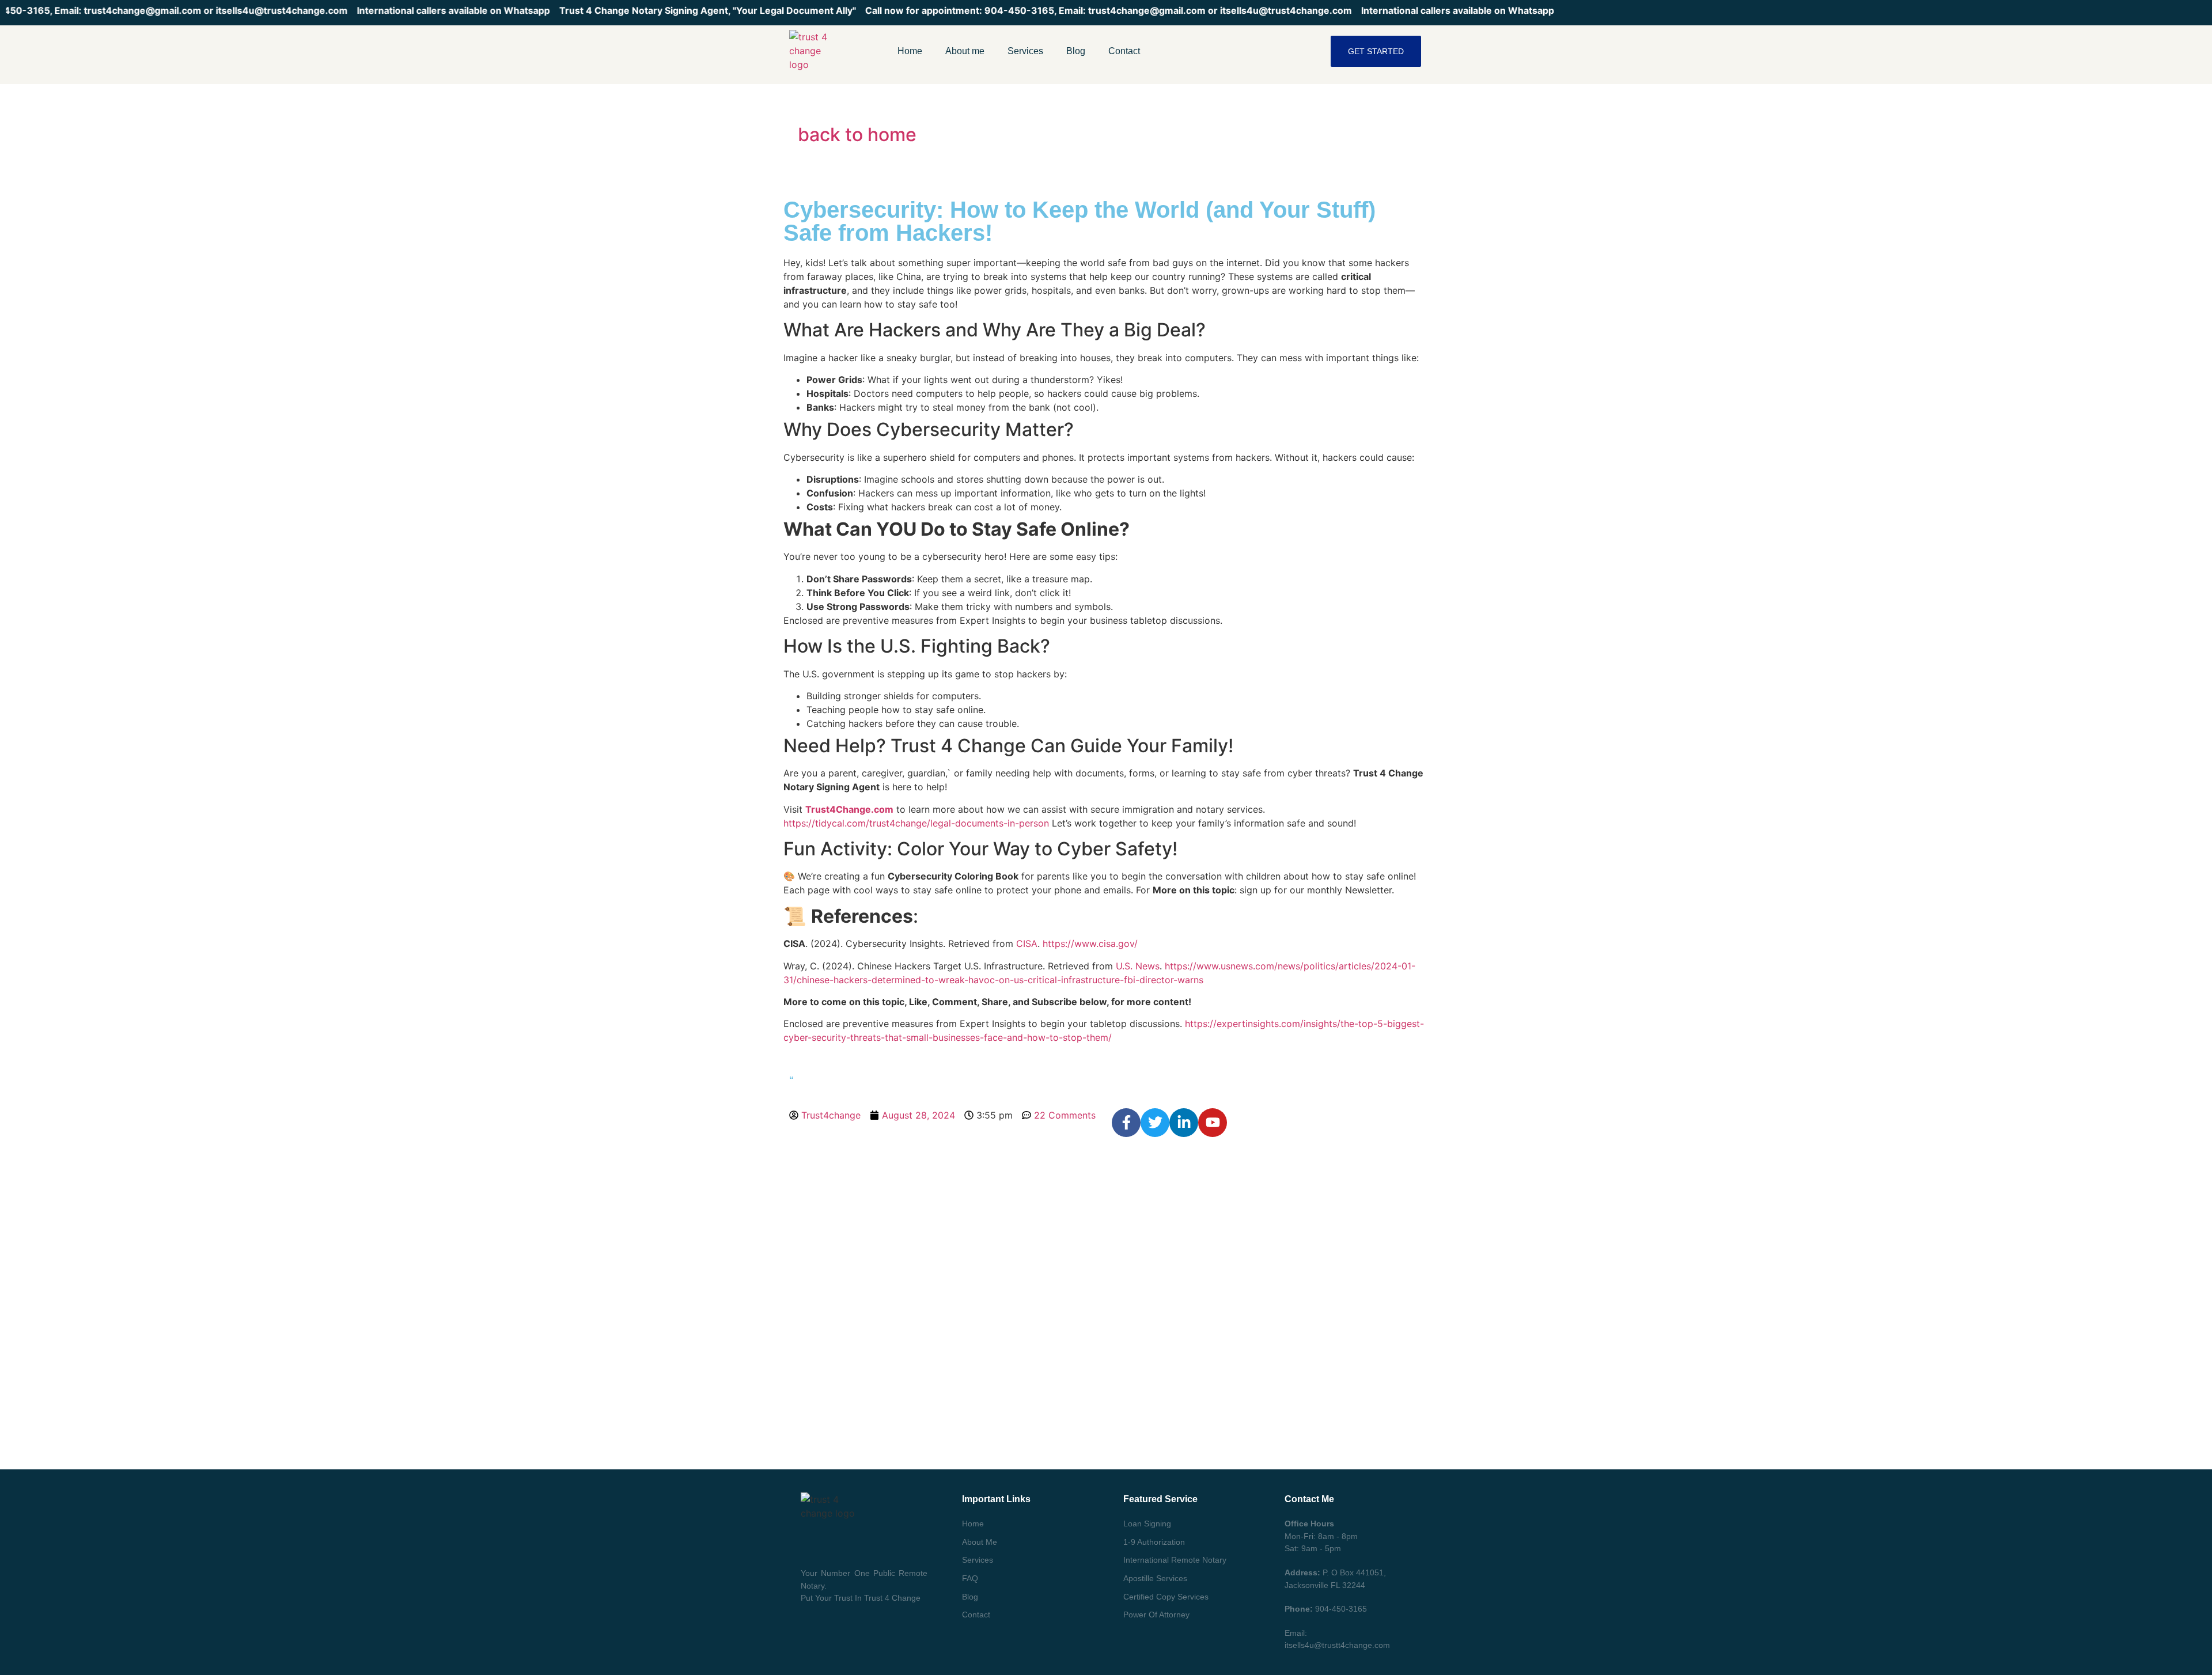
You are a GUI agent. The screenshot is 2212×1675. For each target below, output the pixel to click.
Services (1025, 51)
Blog (1076, 51)
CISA (1027, 943)
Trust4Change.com (849, 809)
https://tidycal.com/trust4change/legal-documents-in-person (916, 823)
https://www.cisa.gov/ (1090, 943)
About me (965, 51)
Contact (1124, 51)
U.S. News (1138, 966)
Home (910, 51)
